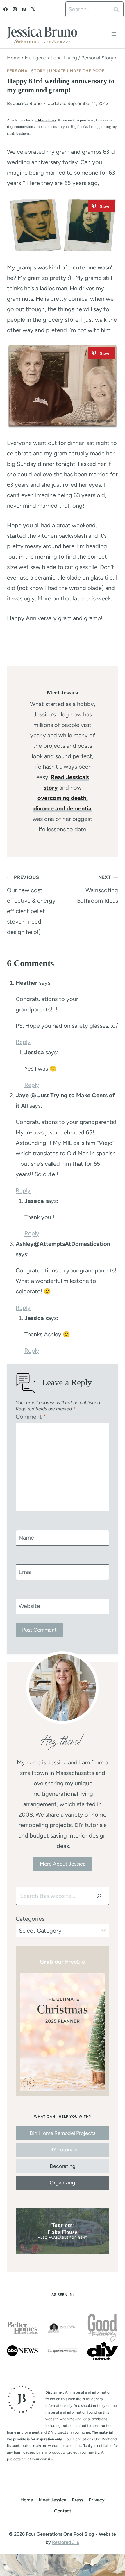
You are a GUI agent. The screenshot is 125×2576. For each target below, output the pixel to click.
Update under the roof (77, 71)
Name (26, 1538)
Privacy (97, 2500)
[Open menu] (114, 34)
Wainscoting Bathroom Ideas (98, 889)
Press (77, 2500)
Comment (31, 1417)
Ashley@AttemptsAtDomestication (63, 1244)
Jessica (34, 1052)
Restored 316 (66, 2542)
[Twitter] (33, 9)
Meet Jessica (52, 2500)
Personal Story (26, 71)
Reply (23, 1042)
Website (29, 1606)
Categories (30, 1919)
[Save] (102, 206)
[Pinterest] (24, 9)
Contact (63, 2511)
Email (26, 1572)
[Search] (99, 1896)
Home (27, 2500)
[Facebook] (6, 9)
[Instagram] (15, 9)
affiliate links (45, 120)
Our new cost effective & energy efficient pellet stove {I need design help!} (31, 905)
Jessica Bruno (27, 103)
